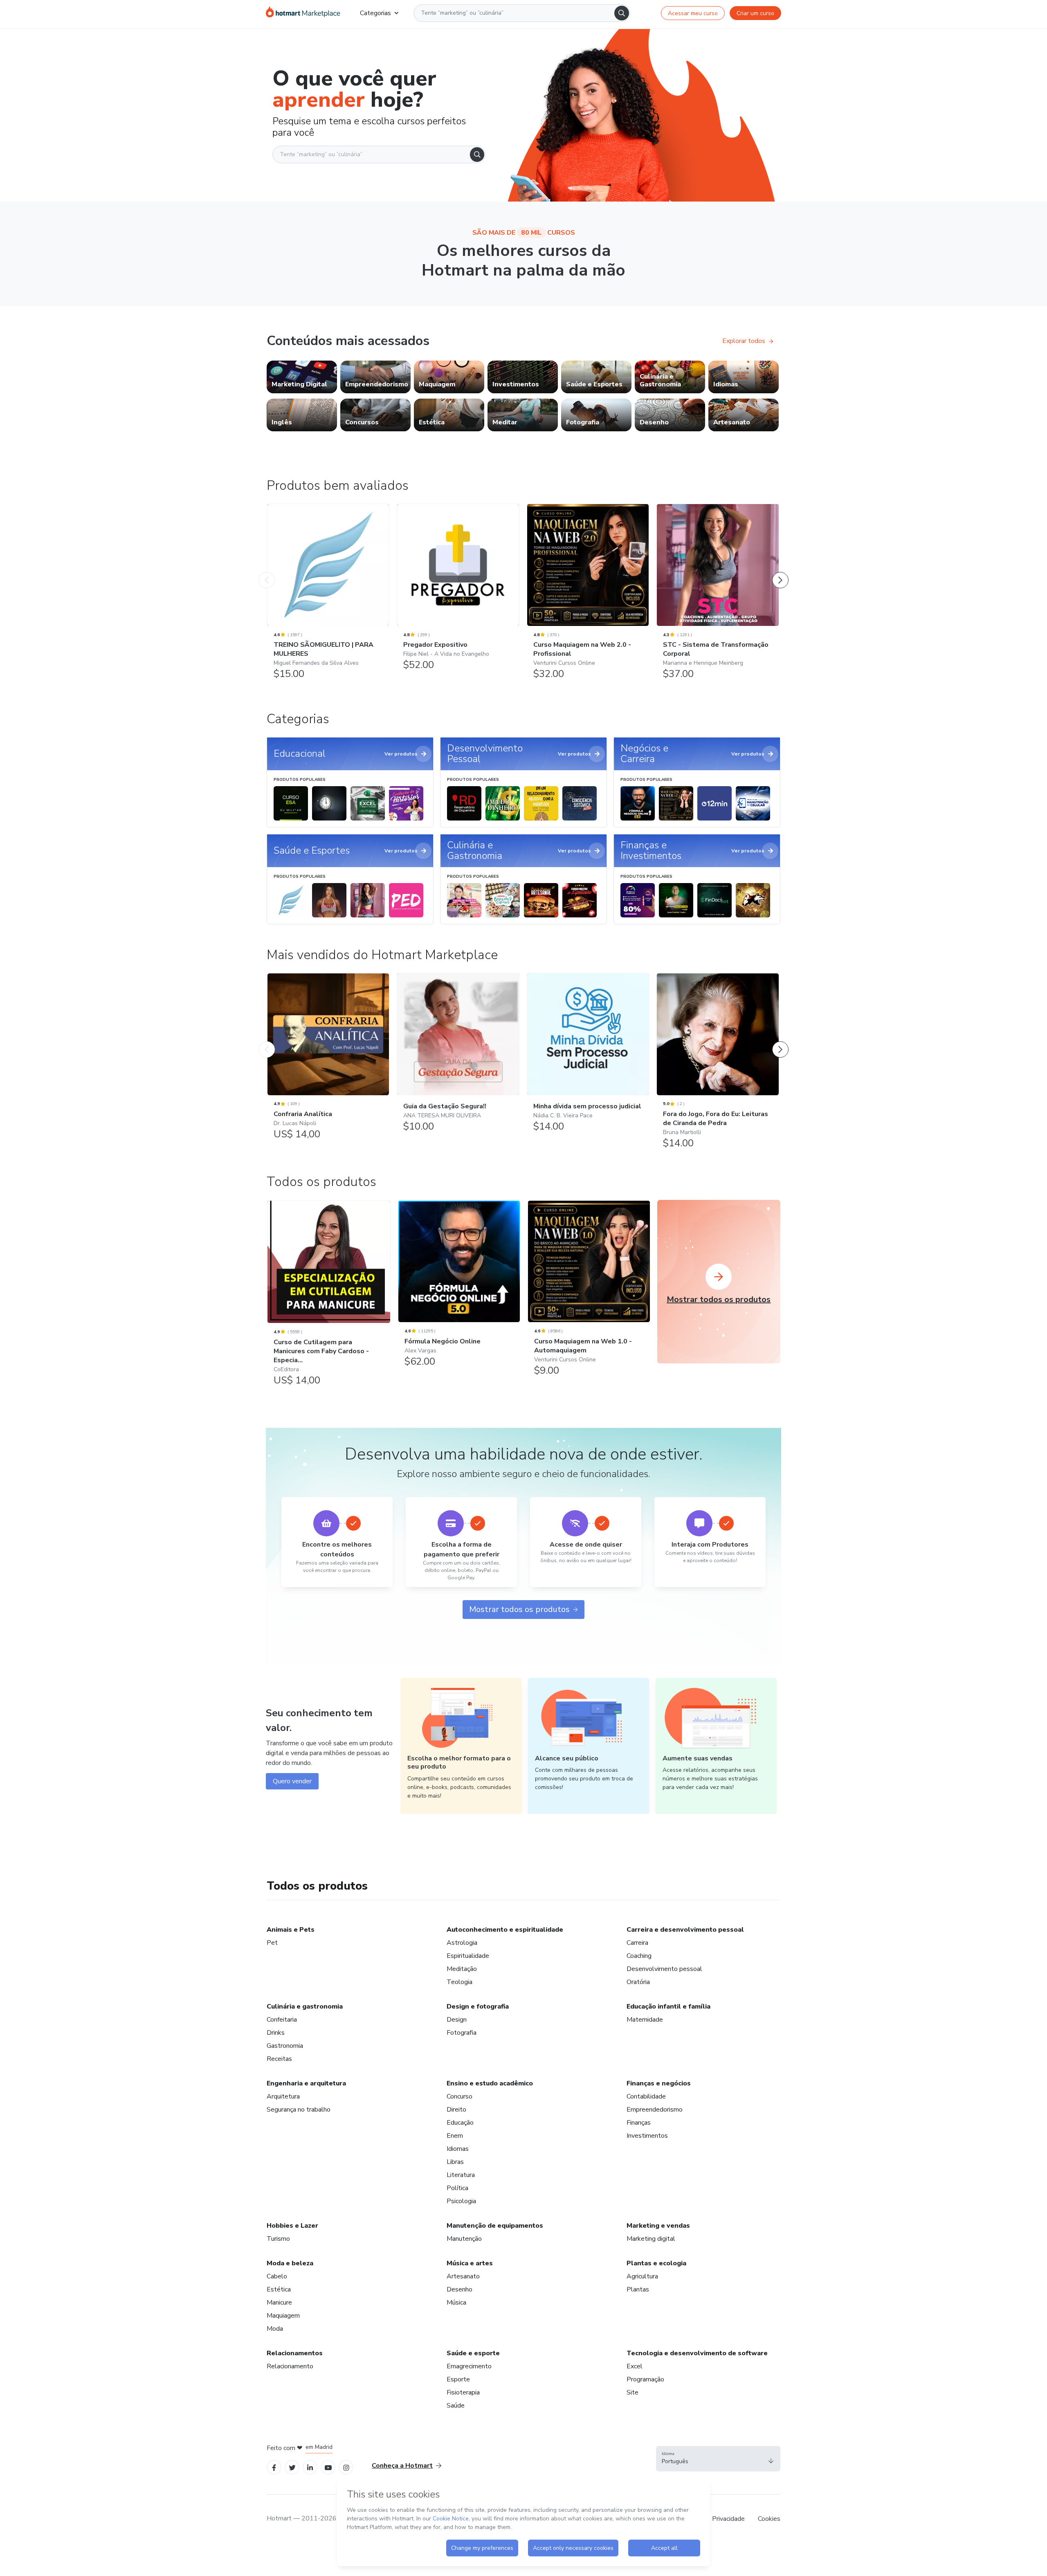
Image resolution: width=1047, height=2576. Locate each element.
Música (456, 2302)
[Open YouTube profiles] (328, 2467)
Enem (455, 2136)
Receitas (279, 2059)
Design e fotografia (478, 2007)
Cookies (769, 2519)
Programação (645, 2379)
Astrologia (462, 1943)
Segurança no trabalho (299, 2110)
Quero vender (292, 1781)
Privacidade (728, 2519)
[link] (302, 377)
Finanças (639, 2123)
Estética (279, 2289)
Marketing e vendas (658, 2226)
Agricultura (642, 2276)
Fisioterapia (463, 2392)
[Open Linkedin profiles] (310, 2467)
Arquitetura (283, 2096)
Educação (460, 2123)
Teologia (459, 1982)
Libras (455, 2162)
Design (457, 2020)
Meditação (462, 1969)
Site (632, 2392)
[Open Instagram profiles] (346, 2467)
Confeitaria (282, 2020)
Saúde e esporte (473, 2353)
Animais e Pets (291, 1930)
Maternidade (645, 2020)
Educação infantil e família (668, 2007)
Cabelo (277, 2276)
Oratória (638, 1982)
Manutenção (464, 2239)
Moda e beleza (290, 2263)
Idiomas (458, 2149)
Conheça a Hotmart (402, 2466)
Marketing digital (651, 2239)
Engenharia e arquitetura (306, 2083)
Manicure (279, 2302)
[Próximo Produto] (780, 572)
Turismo (278, 2239)
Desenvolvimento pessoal (664, 1969)
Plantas (638, 2289)
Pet (272, 1943)
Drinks (276, 2033)
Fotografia (462, 2033)
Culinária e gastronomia (305, 2007)
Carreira (637, 1943)
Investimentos (647, 2136)
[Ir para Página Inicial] (303, 13)
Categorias (375, 13)
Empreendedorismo (655, 2110)
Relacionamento (290, 2366)
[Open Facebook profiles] (274, 2467)
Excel (635, 2366)
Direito (456, 2110)
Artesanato (463, 2276)
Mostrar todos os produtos (519, 1609)
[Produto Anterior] (267, 572)
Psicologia (461, 2201)
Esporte (458, 2379)
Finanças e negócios (659, 2083)
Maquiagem (283, 2316)
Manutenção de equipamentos (495, 2226)
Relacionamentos (295, 2353)
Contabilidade (646, 2096)
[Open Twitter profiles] (292, 2467)
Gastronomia (285, 2046)
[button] (718, 2459)
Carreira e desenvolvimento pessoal (685, 1930)
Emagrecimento (469, 2366)
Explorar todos (744, 341)
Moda (275, 2329)
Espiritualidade (468, 1956)
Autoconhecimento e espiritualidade (505, 1930)
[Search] (622, 13)
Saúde (456, 2406)
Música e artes (470, 2263)
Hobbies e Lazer (292, 2226)
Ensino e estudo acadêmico (490, 2083)
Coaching (639, 1956)
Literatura (461, 2175)
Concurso (459, 2096)
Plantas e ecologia (656, 2263)
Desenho (459, 2289)
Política (457, 2188)
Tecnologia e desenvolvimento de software (697, 2353)
